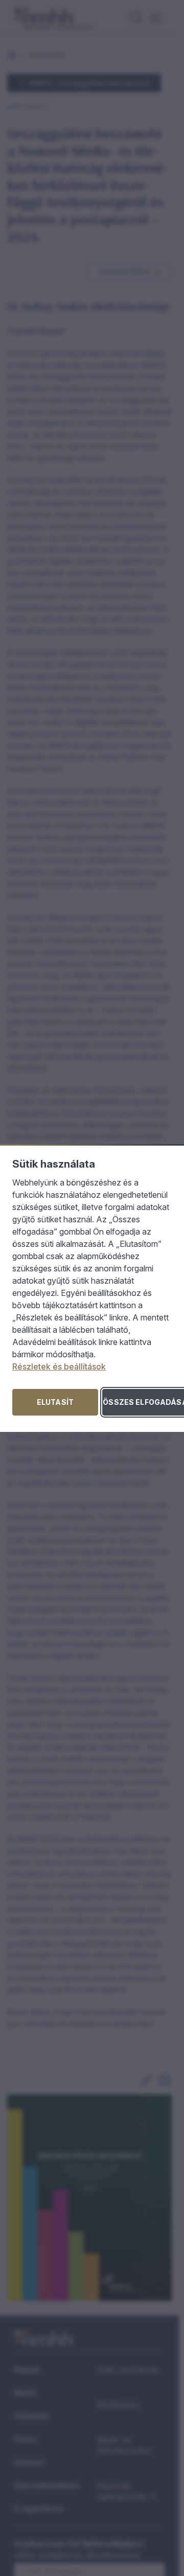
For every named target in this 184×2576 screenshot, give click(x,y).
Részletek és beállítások (59, 1366)
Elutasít (55, 1402)
